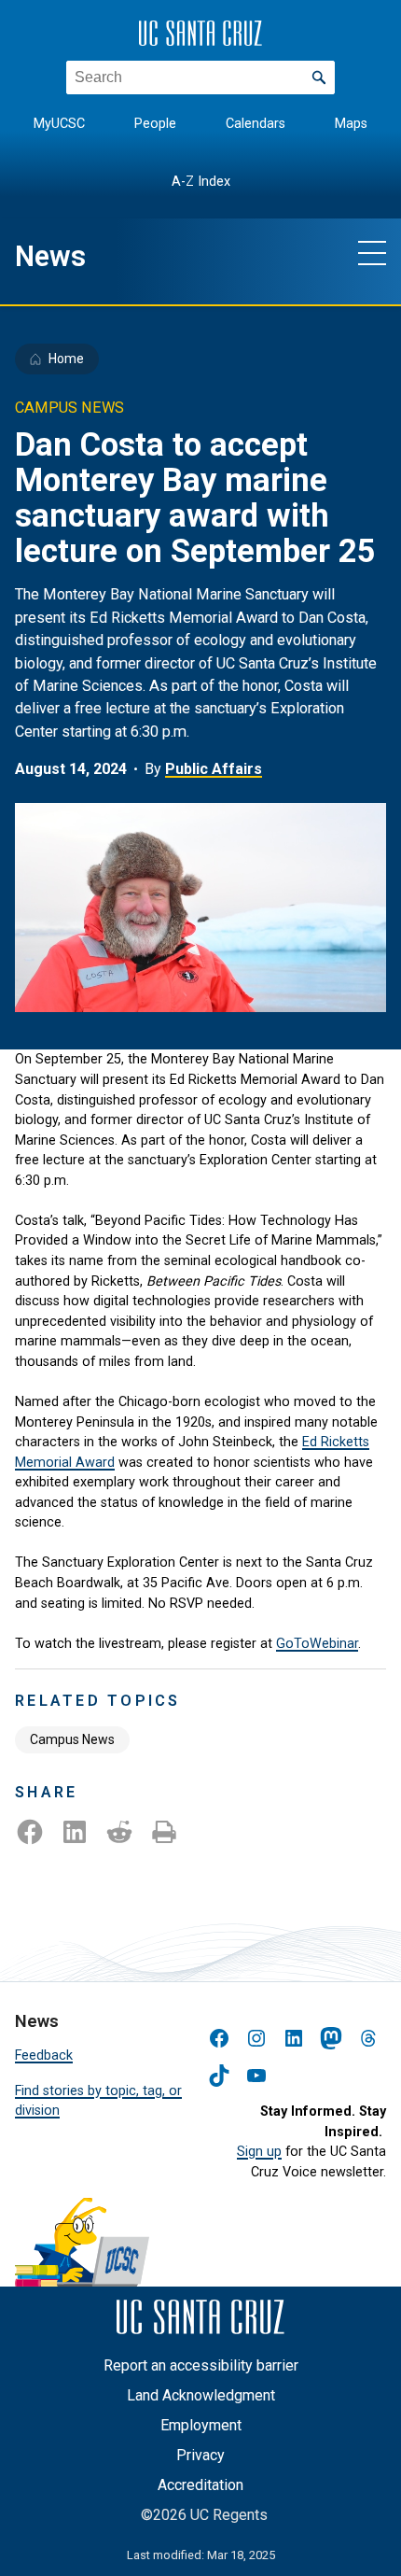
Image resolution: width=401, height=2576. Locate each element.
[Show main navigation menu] (372, 252)
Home (66, 359)
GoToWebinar (317, 1644)
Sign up (259, 2152)
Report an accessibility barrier (201, 2365)
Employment (201, 2425)
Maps (351, 124)
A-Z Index (201, 182)
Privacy (200, 2455)
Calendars (256, 124)
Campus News (72, 1739)
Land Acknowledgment (201, 2395)
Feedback (44, 2055)
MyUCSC (59, 124)
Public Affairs (214, 769)
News (50, 256)
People (155, 124)
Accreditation (200, 2485)
